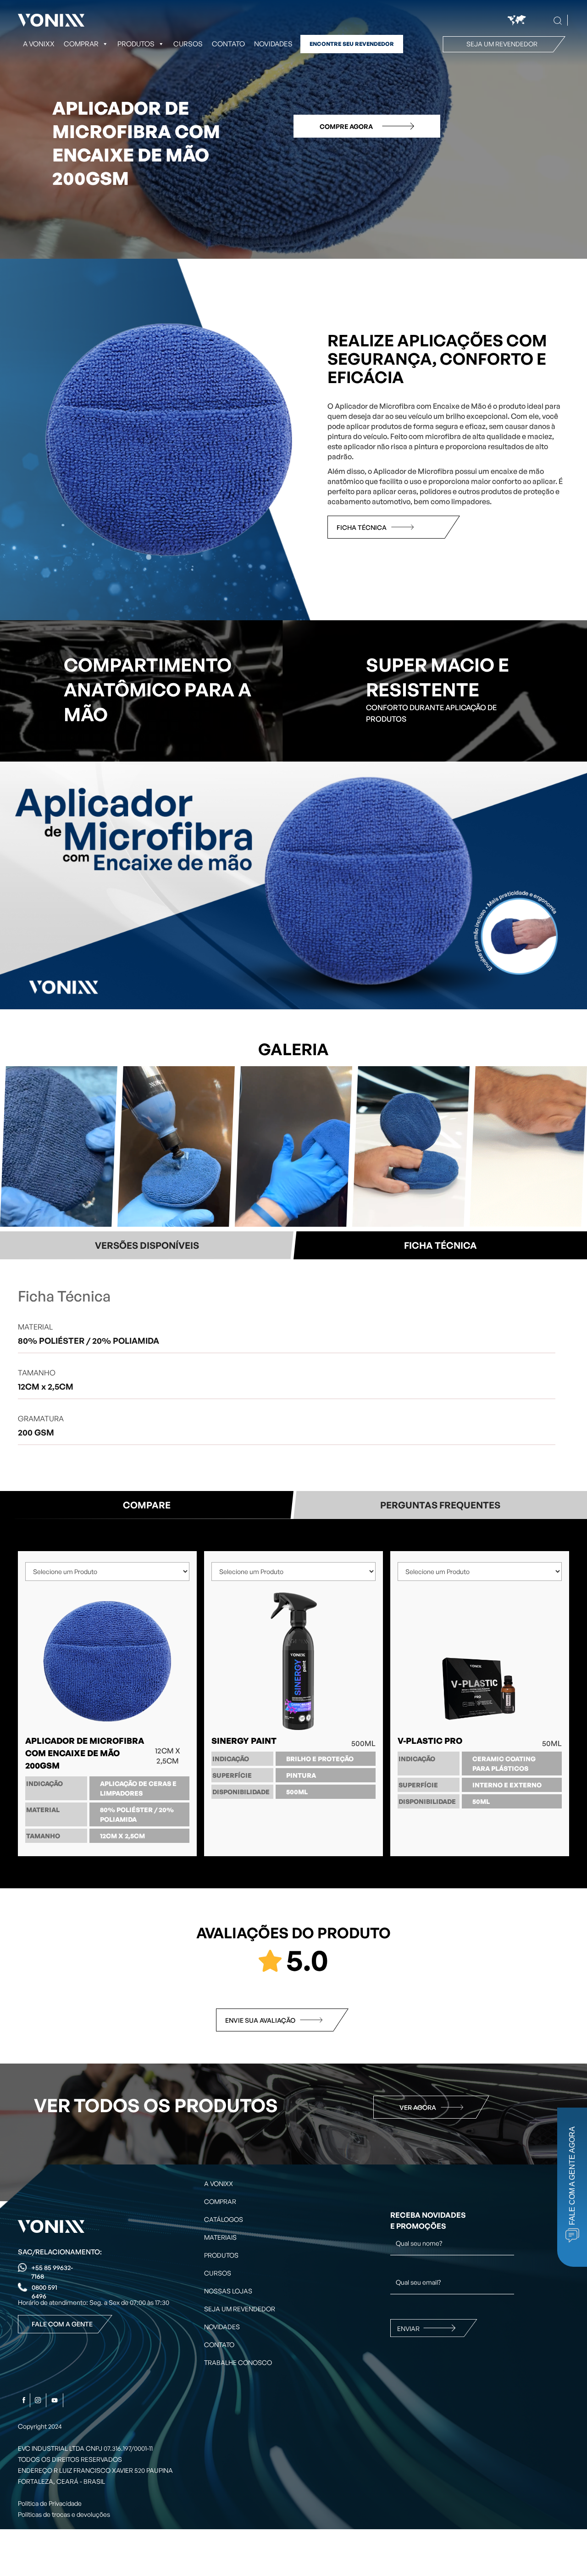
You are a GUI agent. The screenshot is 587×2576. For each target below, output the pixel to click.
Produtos (136, 44)
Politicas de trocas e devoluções (64, 2514)
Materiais (220, 2237)
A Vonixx (39, 44)
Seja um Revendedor (240, 2309)
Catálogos (224, 2219)
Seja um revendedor (502, 44)
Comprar (220, 2201)
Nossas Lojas (228, 2291)
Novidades (273, 44)
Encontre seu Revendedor (352, 44)
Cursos (188, 44)
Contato (228, 44)
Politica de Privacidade (50, 2503)
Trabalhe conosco (238, 2362)
